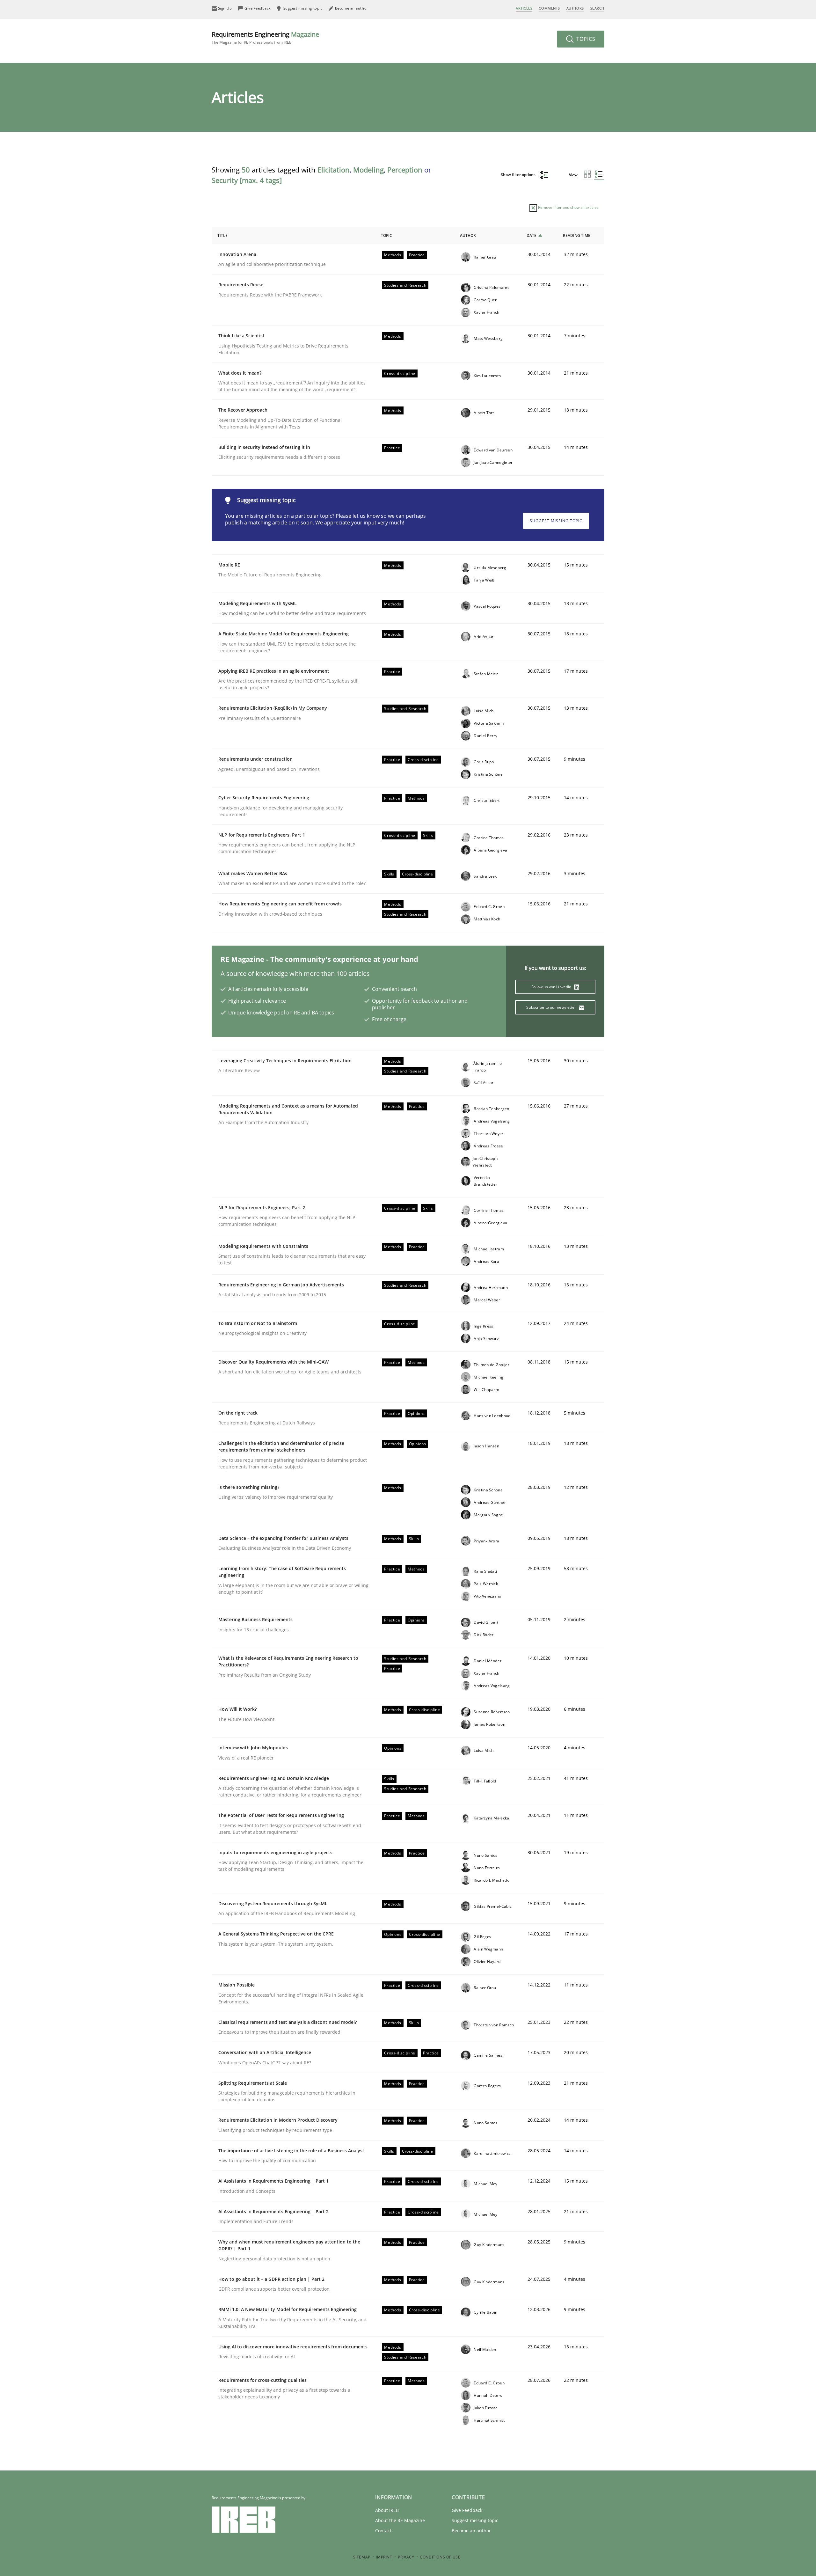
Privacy (406, 2557)
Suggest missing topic (556, 521)
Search (597, 8)
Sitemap (362, 2557)
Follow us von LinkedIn (552, 987)
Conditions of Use (440, 2557)
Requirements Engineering (265, 37)
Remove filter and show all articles (568, 207)
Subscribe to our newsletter (552, 1007)
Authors (575, 8)
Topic (386, 235)
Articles (524, 8)
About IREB (387, 2510)
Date (532, 235)
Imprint (384, 2557)
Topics (585, 39)
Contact (383, 2531)
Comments (549, 8)
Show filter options (519, 175)
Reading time (577, 235)
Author (468, 235)
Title (222, 235)
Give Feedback (467, 2510)
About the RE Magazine (400, 2520)
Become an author (471, 2531)
